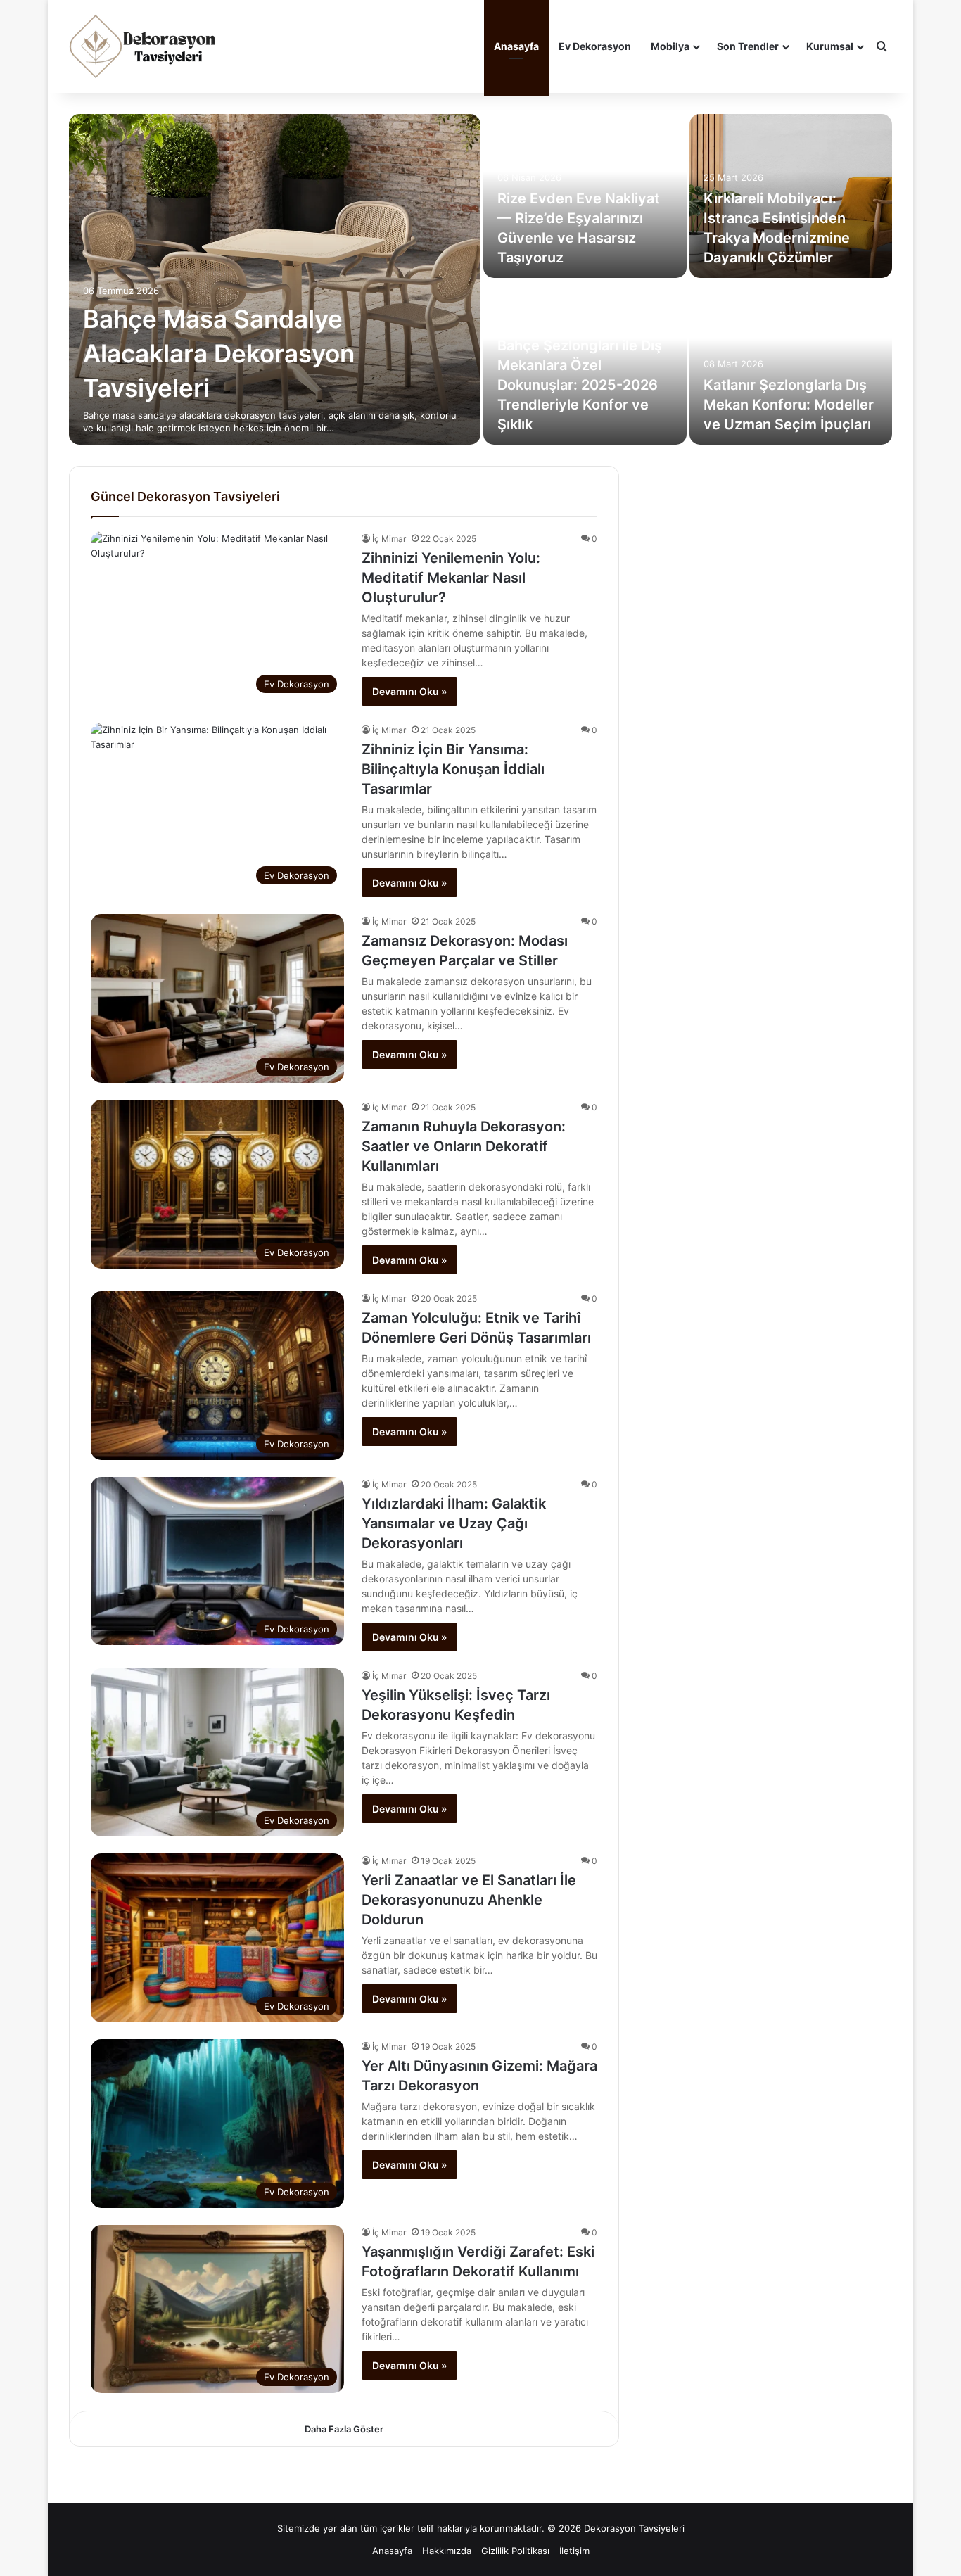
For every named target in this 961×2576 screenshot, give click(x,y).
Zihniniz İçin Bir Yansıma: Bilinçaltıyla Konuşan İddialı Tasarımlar (453, 769)
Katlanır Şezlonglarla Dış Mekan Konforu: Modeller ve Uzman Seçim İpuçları (789, 405)
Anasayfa (516, 46)
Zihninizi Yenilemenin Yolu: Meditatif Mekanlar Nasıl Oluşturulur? (451, 578)
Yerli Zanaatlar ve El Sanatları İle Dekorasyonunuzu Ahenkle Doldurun (469, 1900)
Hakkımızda (447, 2551)
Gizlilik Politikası (515, 2551)
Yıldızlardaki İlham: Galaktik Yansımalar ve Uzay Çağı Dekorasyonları (454, 1523)
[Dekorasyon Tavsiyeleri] (144, 46)
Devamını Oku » (409, 691)
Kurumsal (830, 46)
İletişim (574, 2551)
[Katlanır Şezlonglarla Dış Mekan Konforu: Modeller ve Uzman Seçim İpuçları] (791, 363)
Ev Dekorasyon (595, 46)
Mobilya (670, 46)
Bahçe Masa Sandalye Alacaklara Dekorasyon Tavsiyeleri (219, 353)
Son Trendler (748, 46)
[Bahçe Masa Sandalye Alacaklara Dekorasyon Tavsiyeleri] (275, 279)
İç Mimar (389, 539)
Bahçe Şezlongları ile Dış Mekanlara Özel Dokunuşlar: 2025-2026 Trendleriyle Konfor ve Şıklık (580, 385)
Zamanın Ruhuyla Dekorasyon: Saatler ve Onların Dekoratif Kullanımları (464, 1146)
